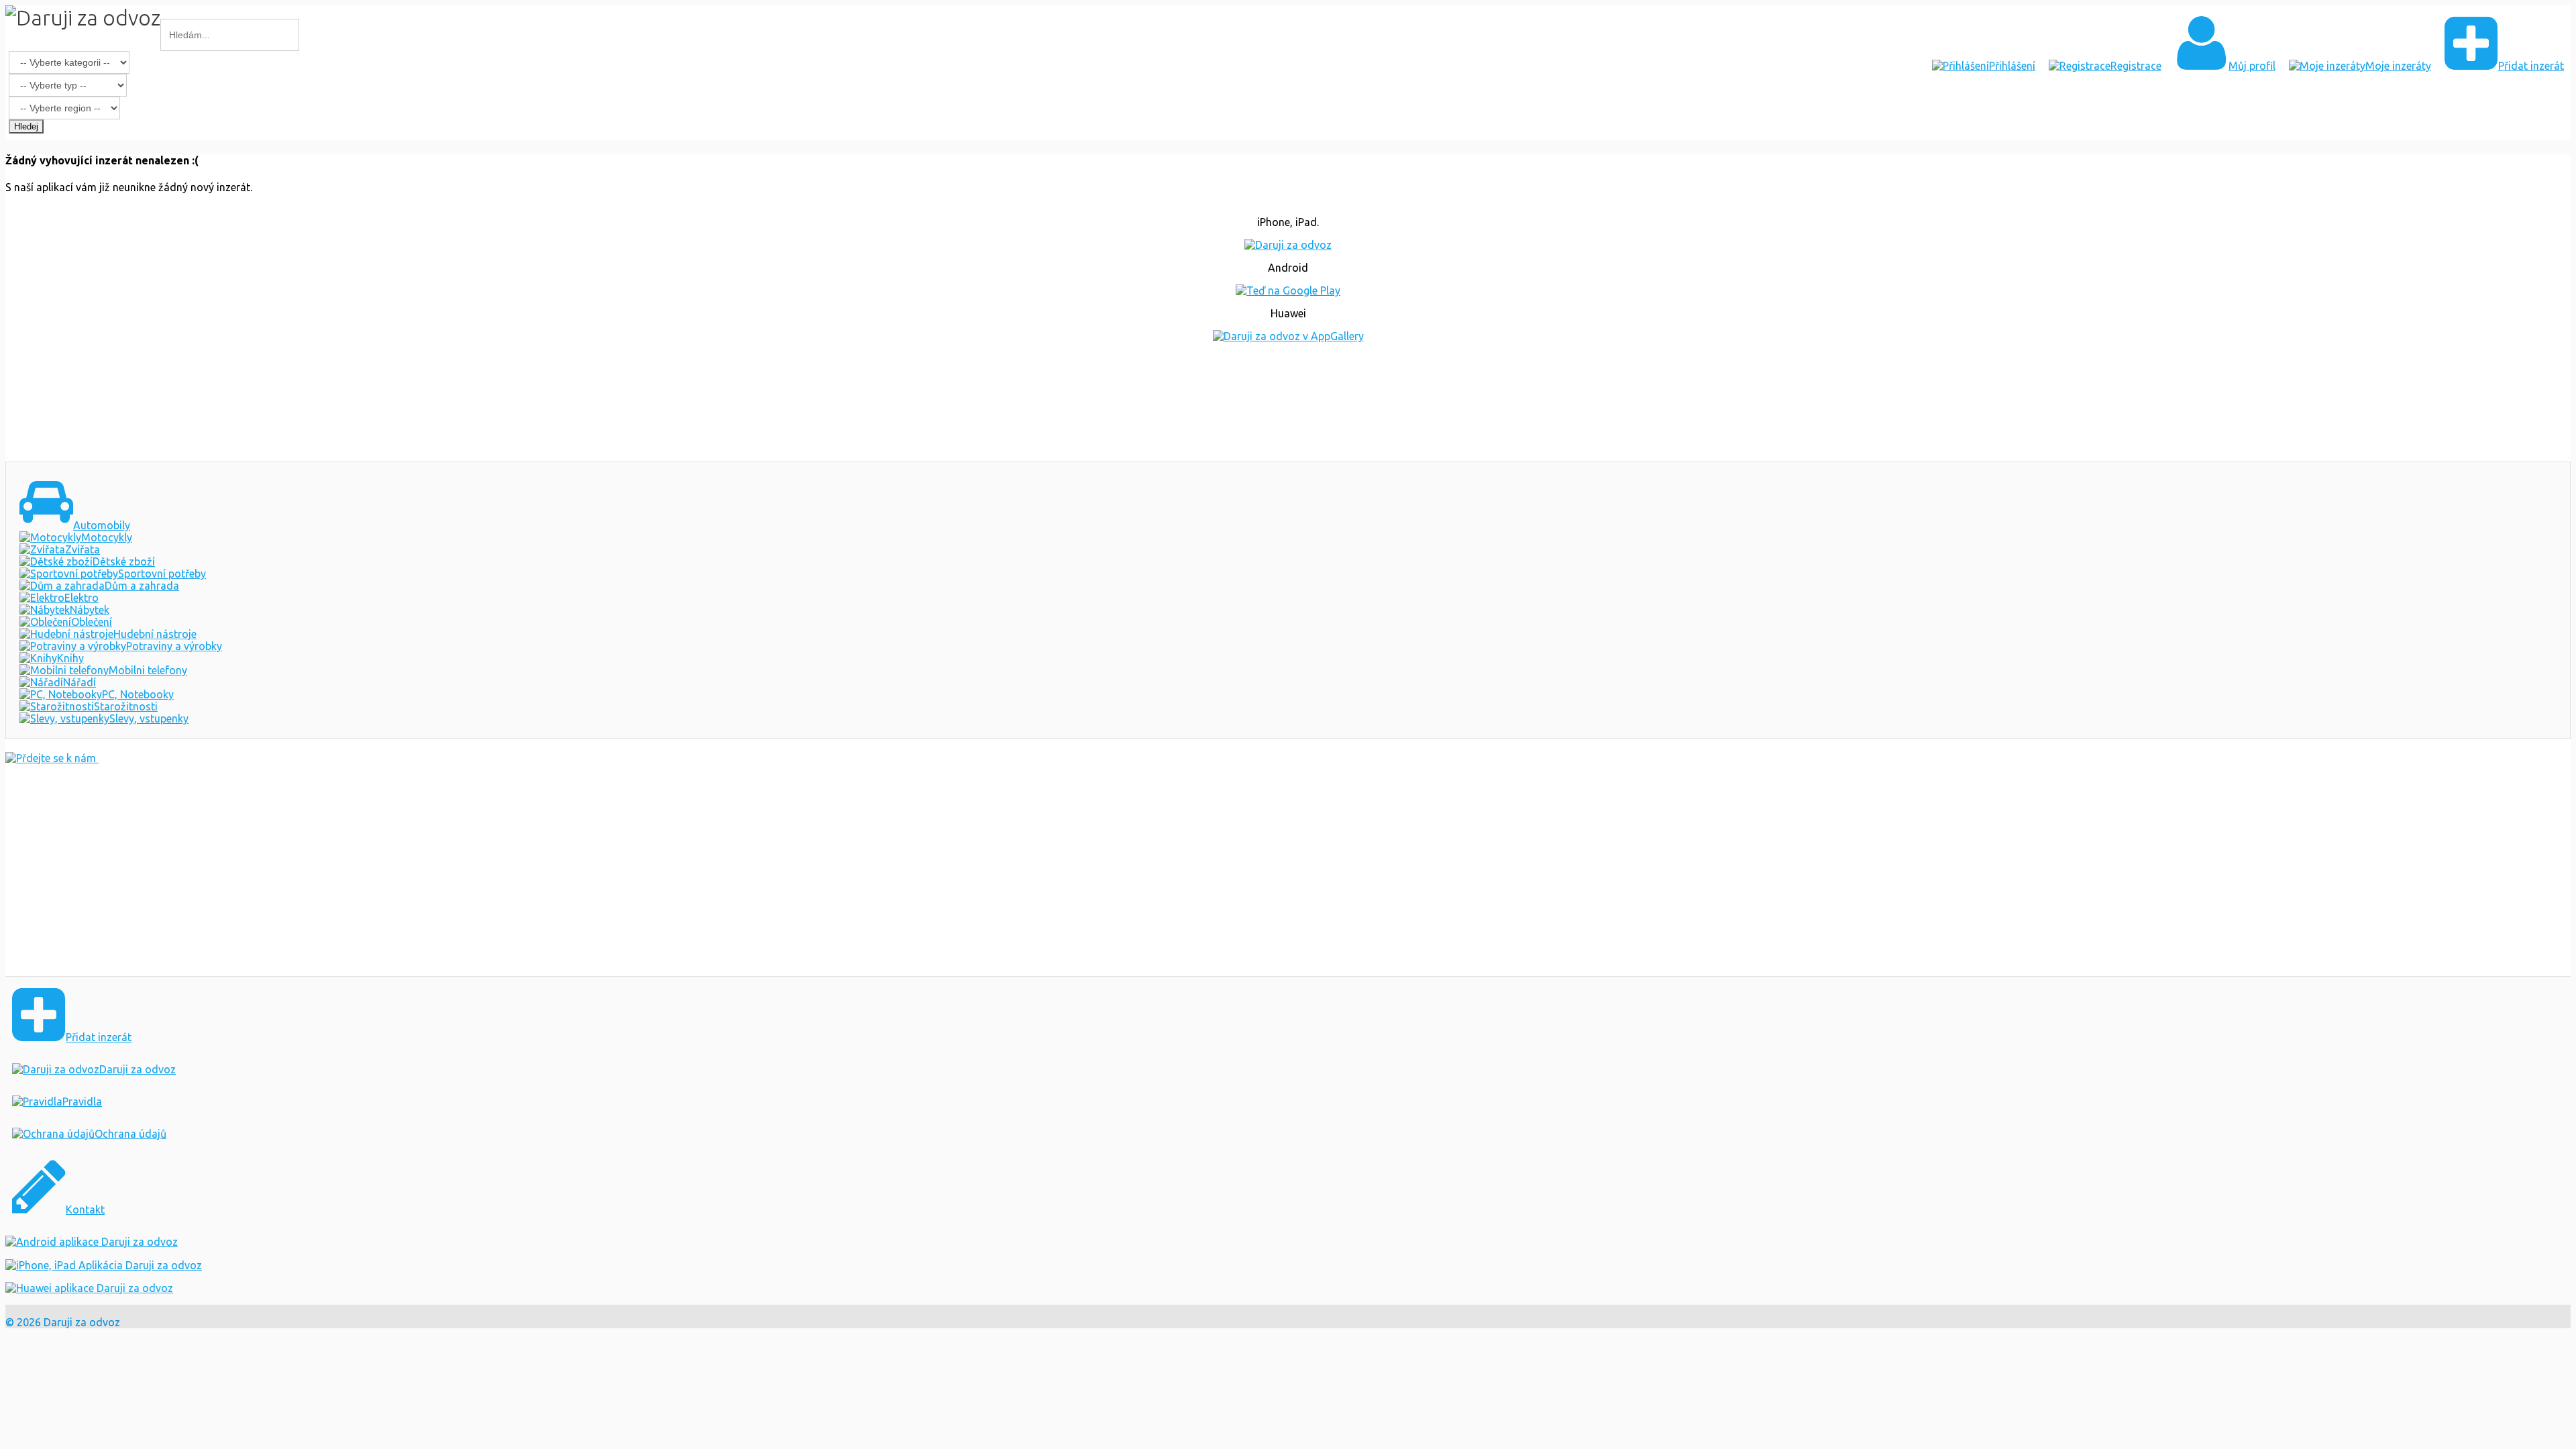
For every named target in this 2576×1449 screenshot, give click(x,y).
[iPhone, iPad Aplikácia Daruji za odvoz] (104, 1265)
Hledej (26, 126)
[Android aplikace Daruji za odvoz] (92, 1242)
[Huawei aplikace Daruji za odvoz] (89, 1288)
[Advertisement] (1288, 402)
